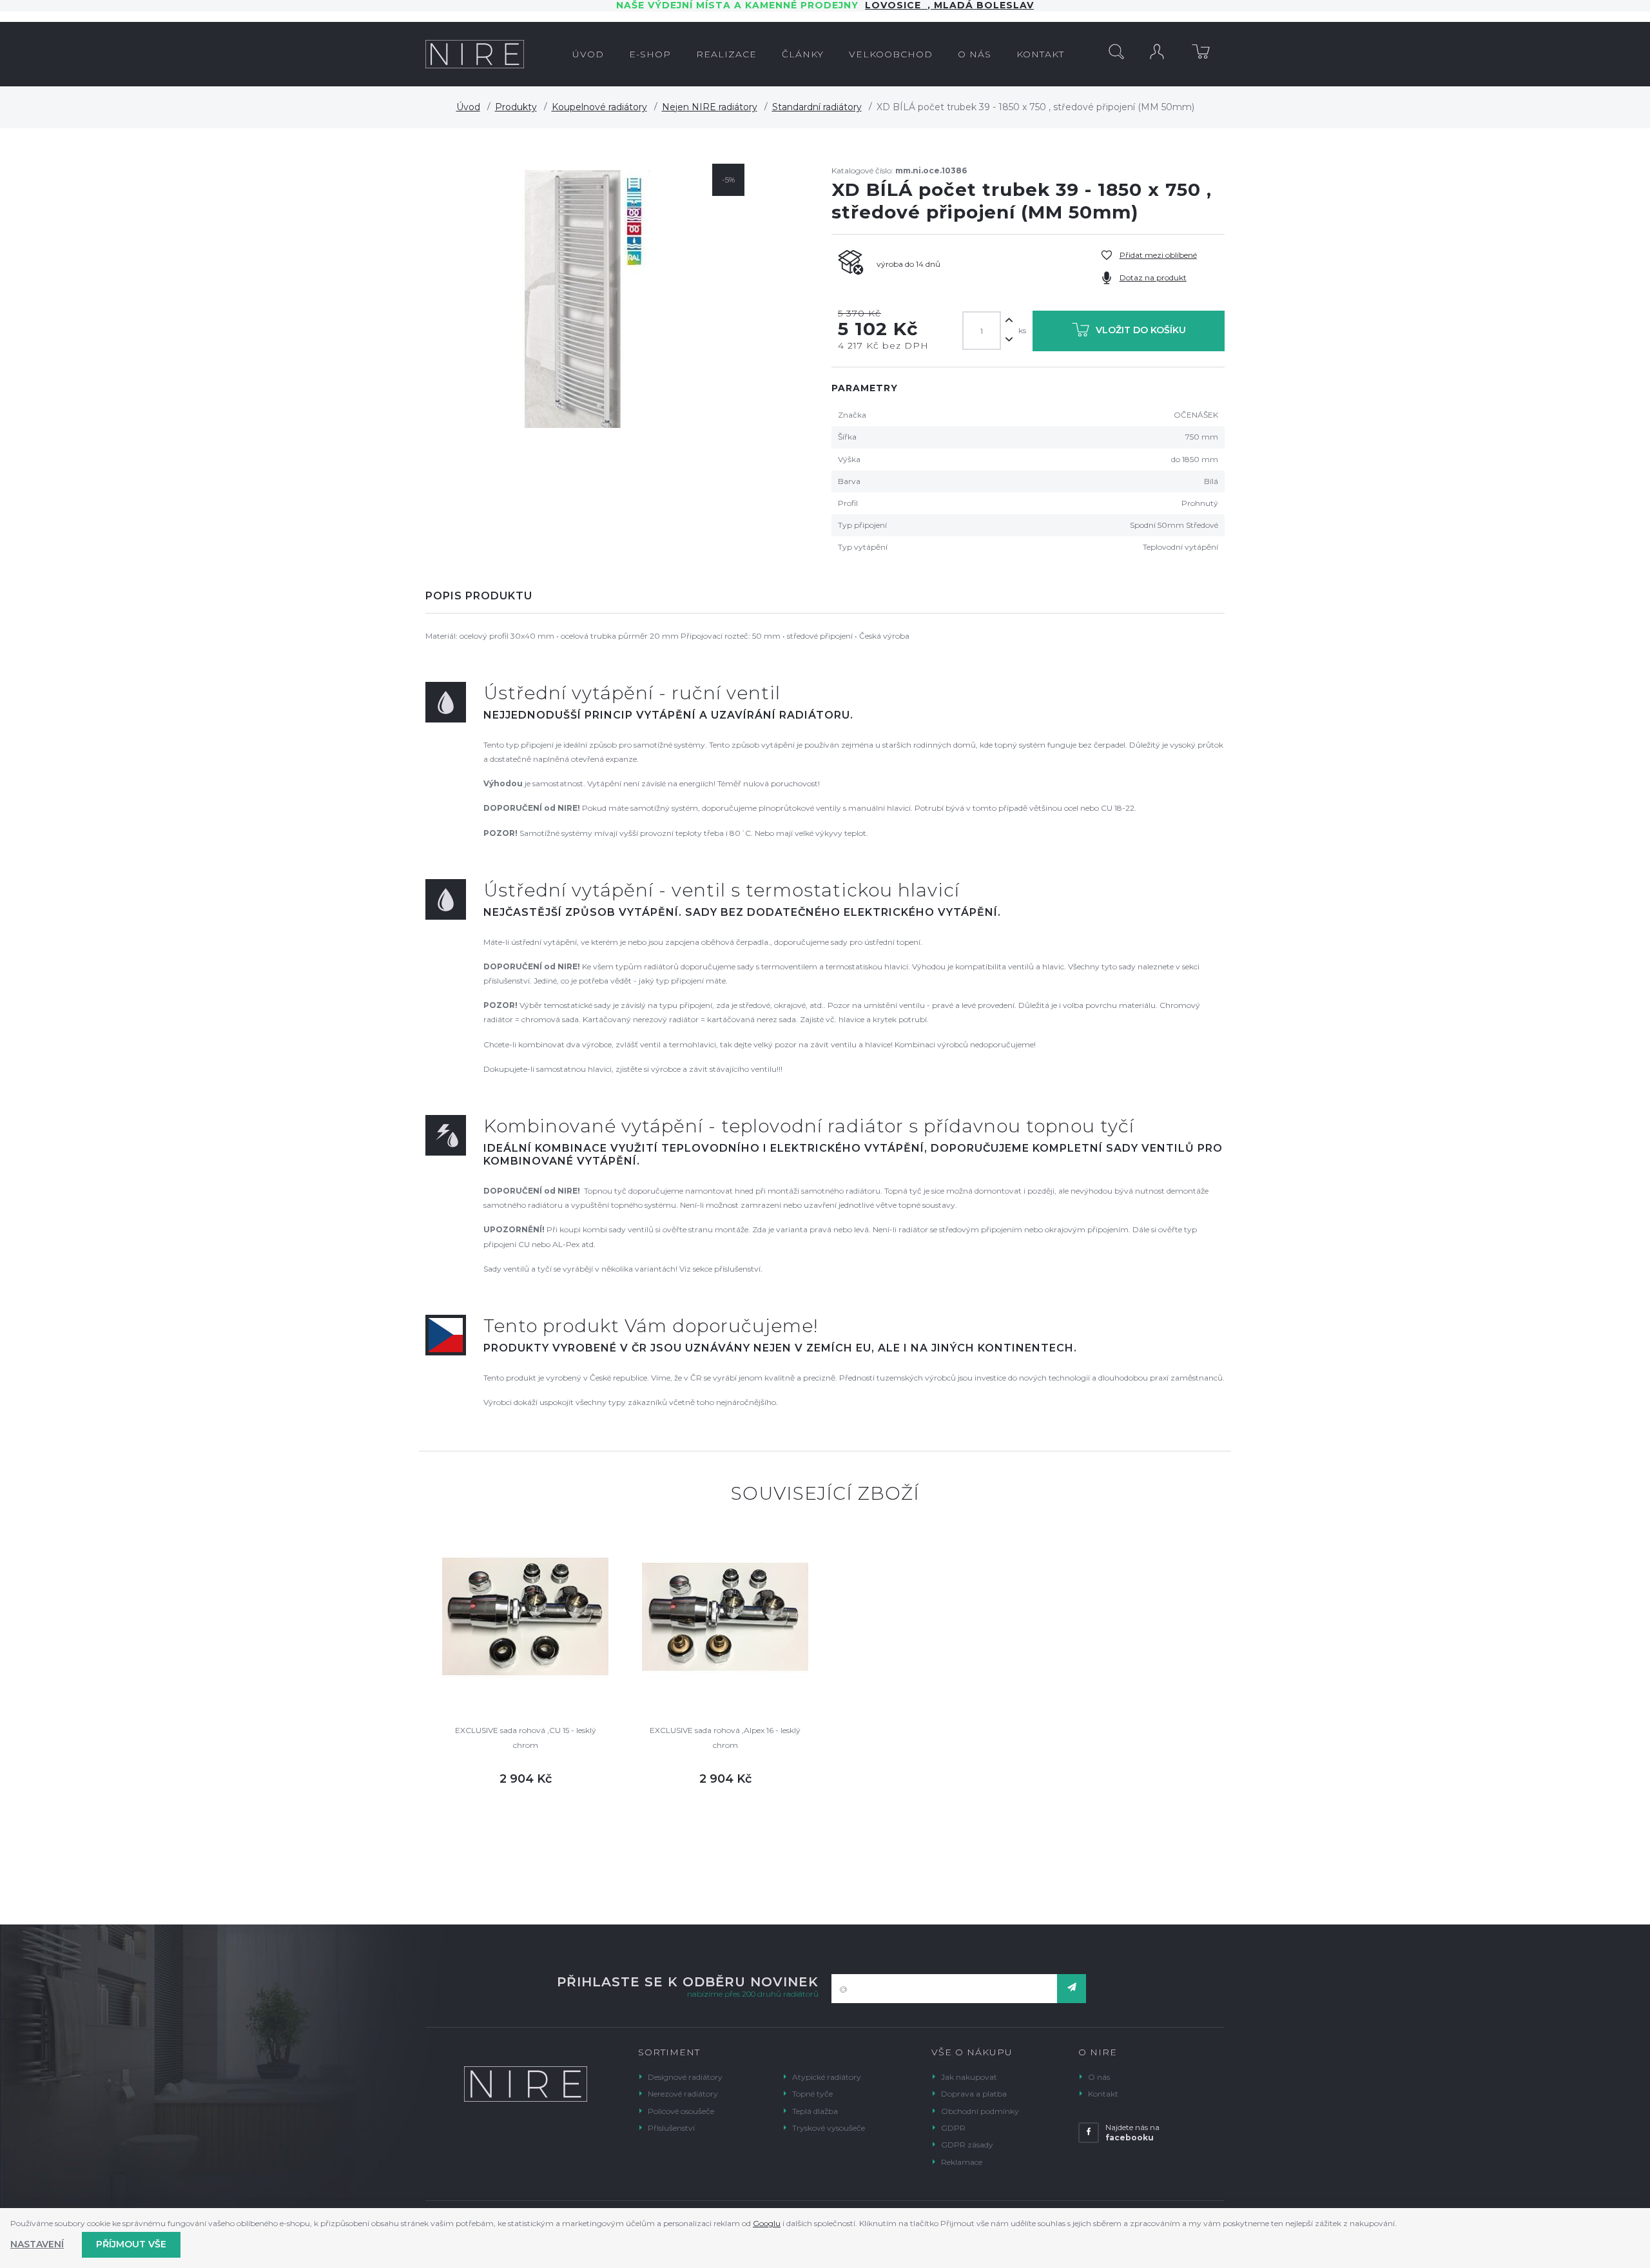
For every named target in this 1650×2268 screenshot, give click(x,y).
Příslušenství (671, 2128)
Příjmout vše (131, 2244)
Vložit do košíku (1141, 330)
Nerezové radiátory (683, 2094)
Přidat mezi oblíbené (1158, 255)
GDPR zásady (967, 2145)
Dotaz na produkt (1153, 277)
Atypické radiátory (827, 2077)
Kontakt (1103, 2094)
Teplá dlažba (815, 2111)
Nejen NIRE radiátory (710, 107)
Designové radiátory (685, 2077)
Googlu (767, 2223)
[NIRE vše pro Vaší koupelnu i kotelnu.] (475, 54)
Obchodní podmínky (980, 2111)
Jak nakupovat (969, 2077)
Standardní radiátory (817, 107)
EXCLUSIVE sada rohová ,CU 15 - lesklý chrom (526, 1737)
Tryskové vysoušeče (829, 2128)
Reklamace (962, 2162)
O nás (1099, 2077)
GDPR (953, 2128)
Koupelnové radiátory (599, 107)
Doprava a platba (974, 2094)
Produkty (516, 107)
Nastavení (37, 2244)
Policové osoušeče (681, 2111)
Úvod (468, 107)
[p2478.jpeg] (588, 299)
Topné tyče (812, 2094)
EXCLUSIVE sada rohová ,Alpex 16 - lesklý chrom (725, 1737)
